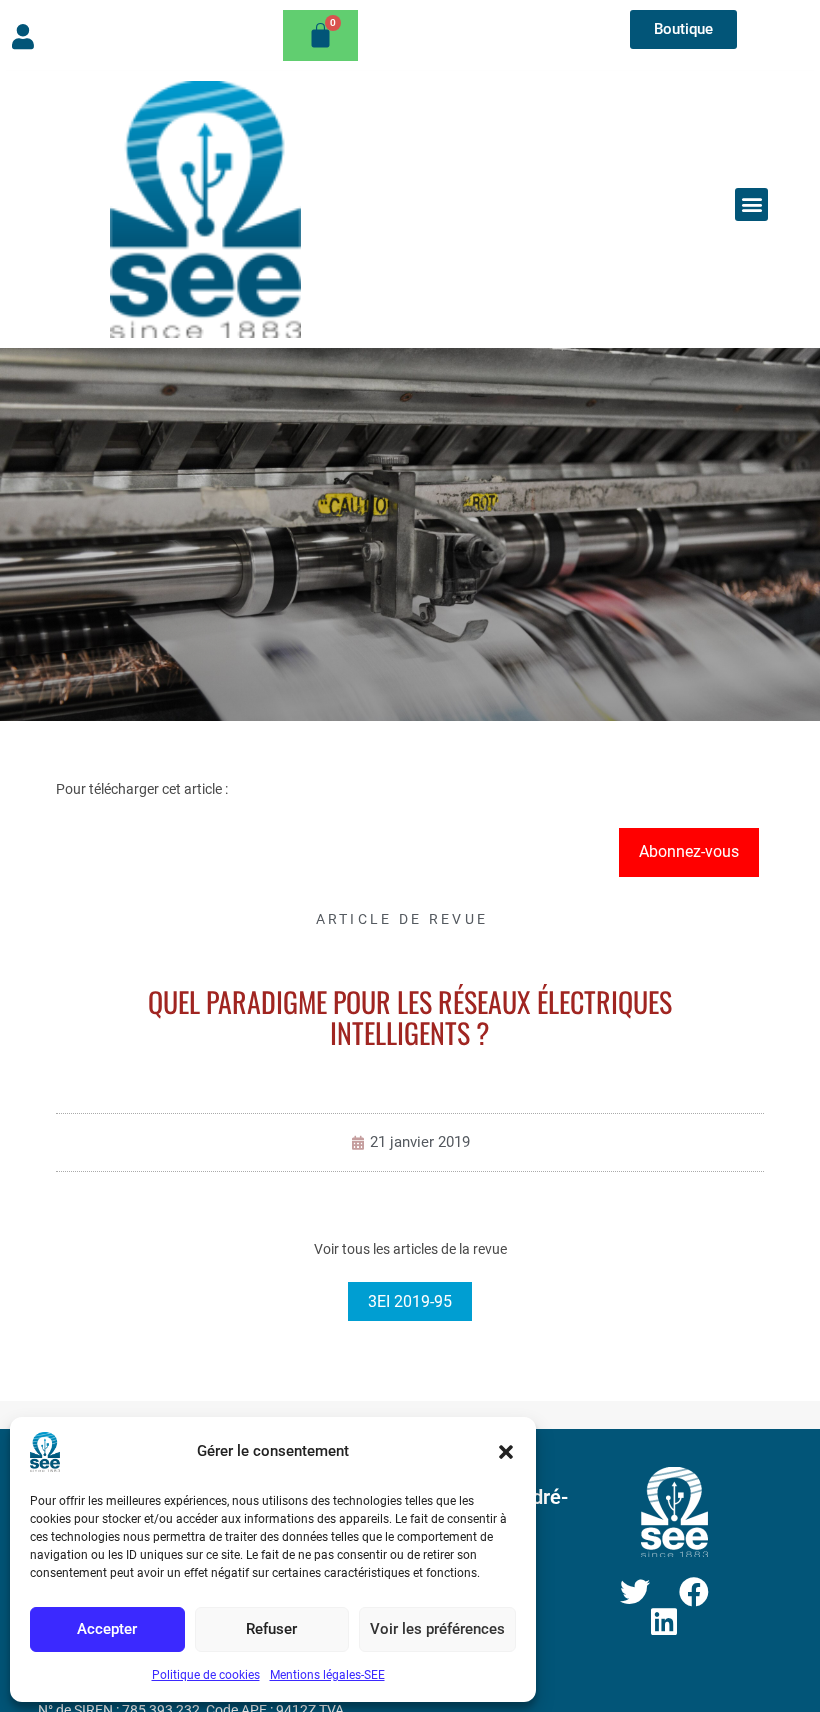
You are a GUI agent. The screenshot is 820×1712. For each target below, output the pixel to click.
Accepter (107, 1629)
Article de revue (402, 919)
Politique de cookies (206, 1675)
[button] (506, 1452)
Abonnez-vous (689, 851)
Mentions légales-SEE (327, 1675)
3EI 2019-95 (410, 1301)
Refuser (271, 1629)
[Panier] (320, 35)
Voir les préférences (437, 1629)
